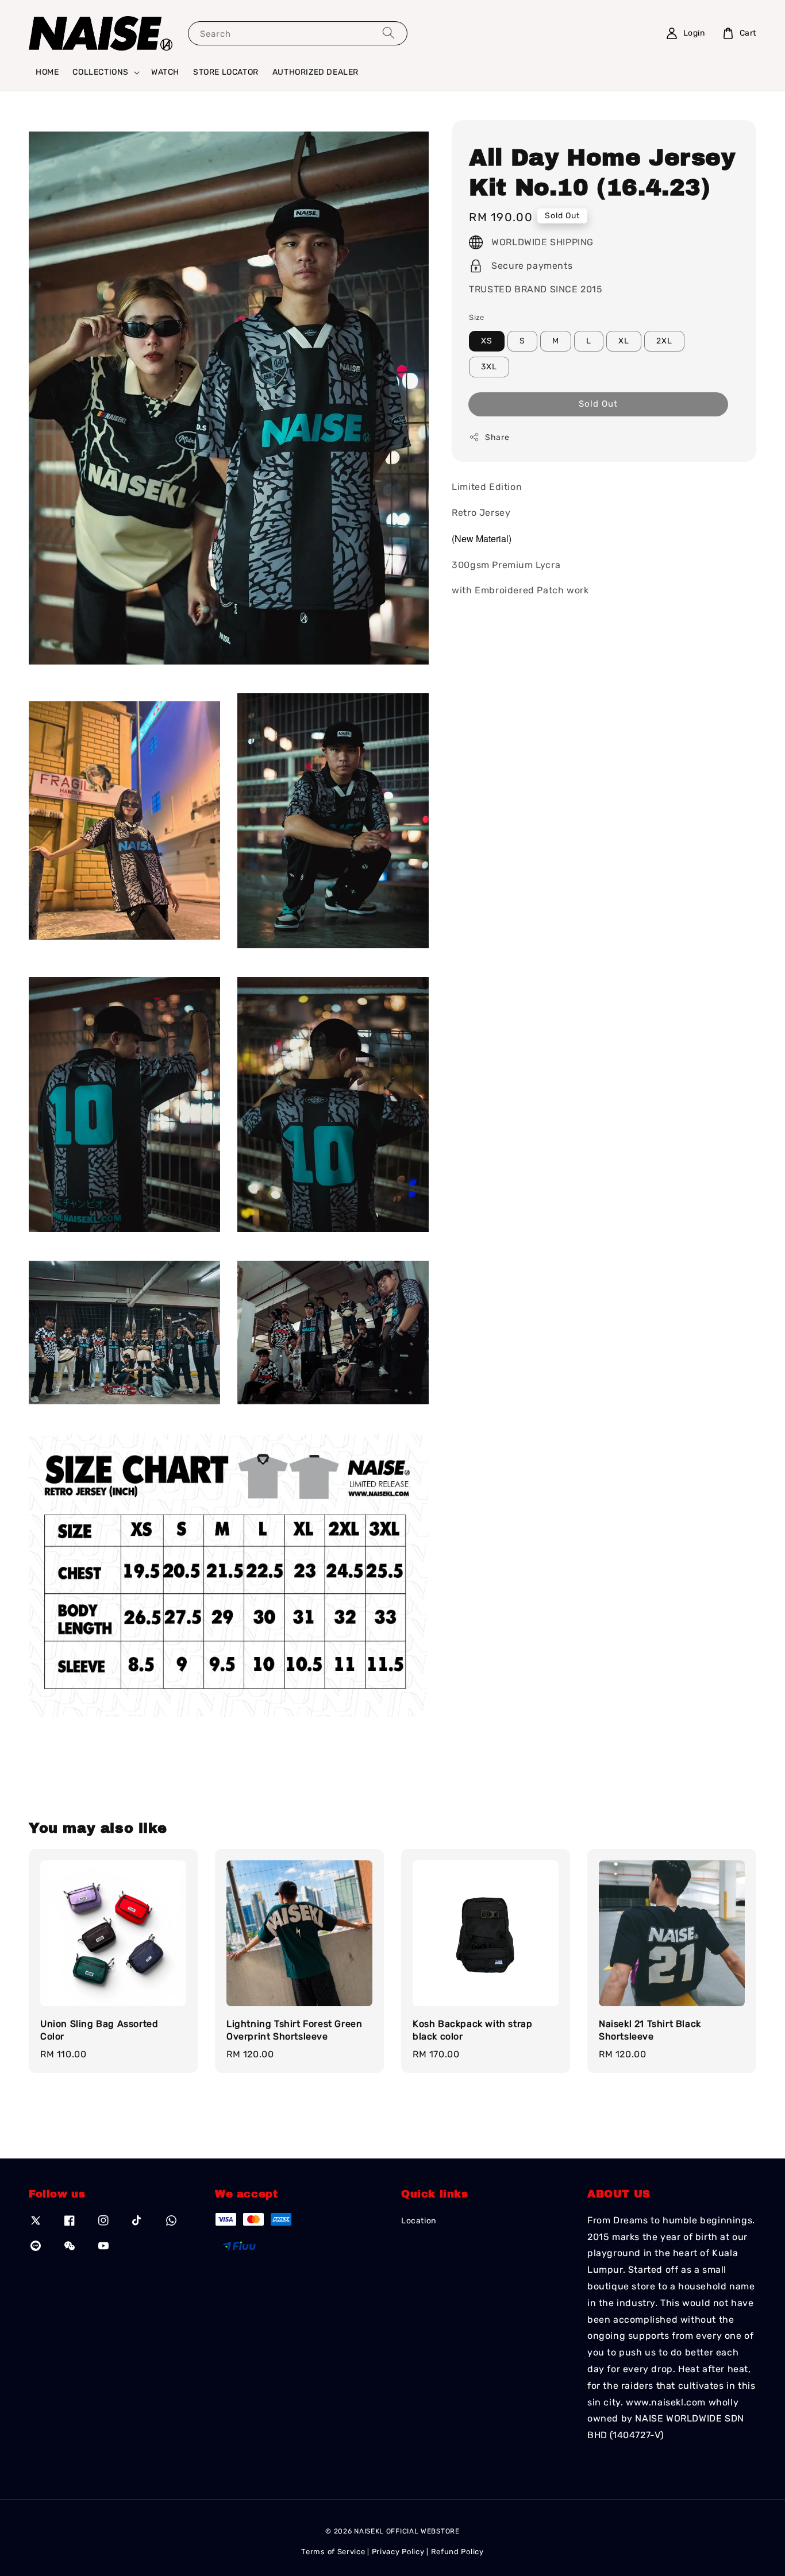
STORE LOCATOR (226, 72)
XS (487, 340)
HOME (47, 72)
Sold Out (598, 403)
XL (624, 340)
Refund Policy (457, 2552)
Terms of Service (333, 2552)
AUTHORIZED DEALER (315, 72)
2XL (664, 340)
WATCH (165, 72)
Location (419, 2221)
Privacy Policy (398, 2552)
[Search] (388, 33)
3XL (489, 366)
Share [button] (497, 437)
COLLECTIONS (101, 72)
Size (477, 317)
